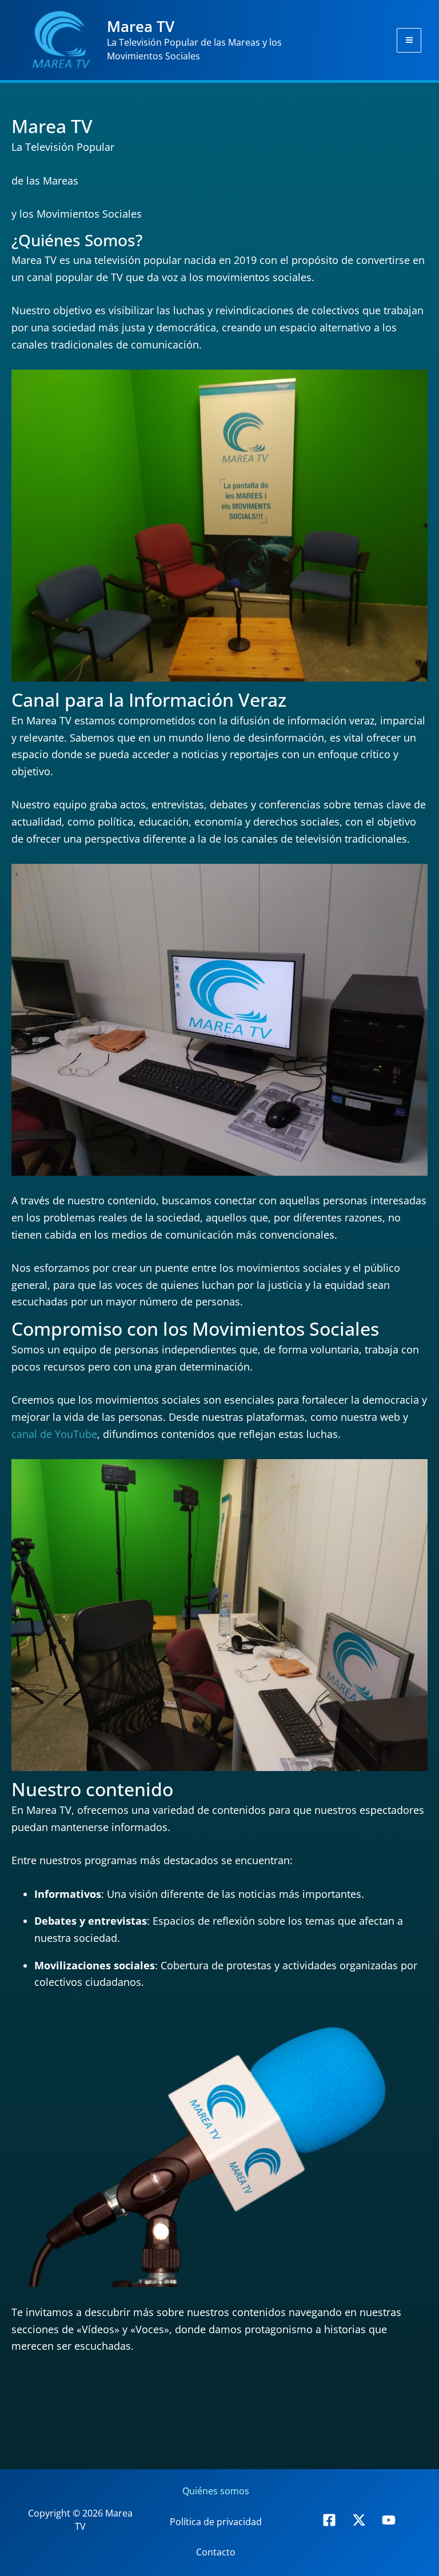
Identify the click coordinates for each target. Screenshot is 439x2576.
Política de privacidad (216, 2522)
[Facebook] (329, 2520)
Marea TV (141, 26)
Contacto (216, 2552)
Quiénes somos (216, 2491)
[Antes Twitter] (359, 2520)
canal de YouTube (54, 1434)
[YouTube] (389, 2520)
